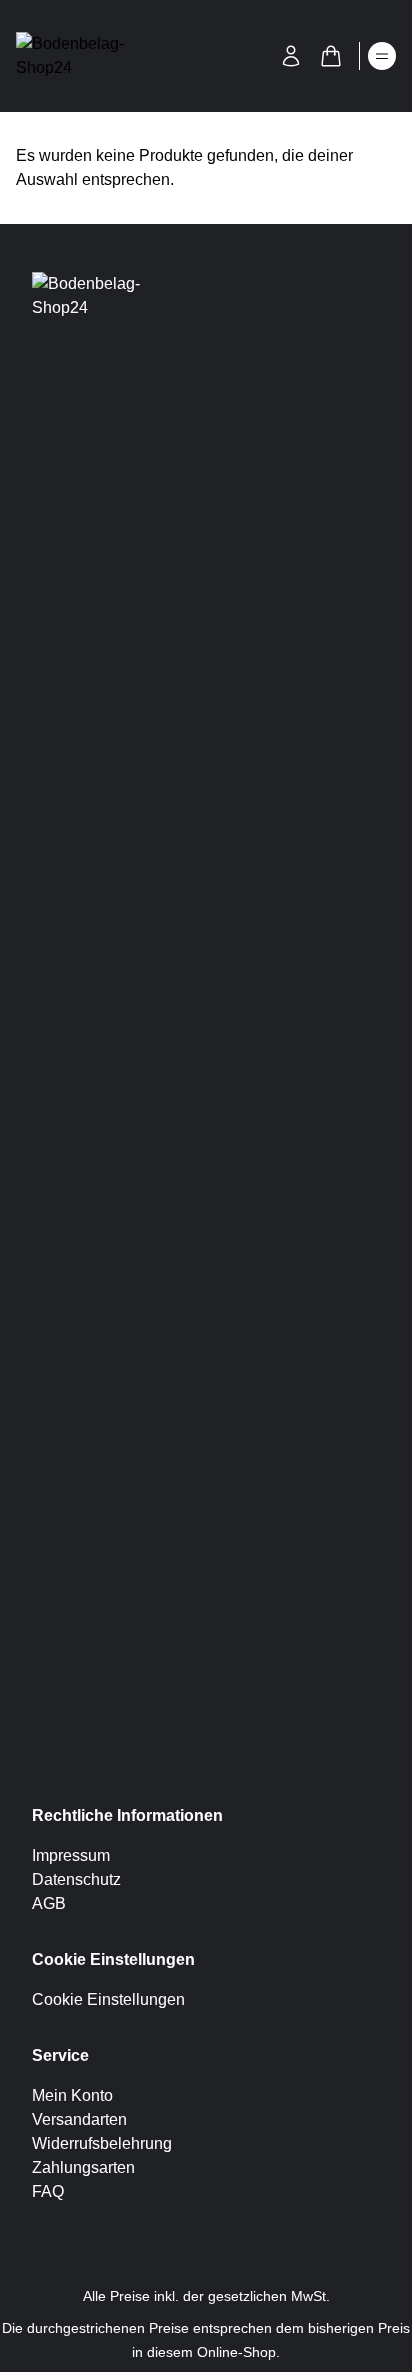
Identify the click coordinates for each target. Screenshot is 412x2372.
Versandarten (79, 2119)
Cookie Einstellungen (108, 1999)
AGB (49, 1903)
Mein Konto (72, 2095)
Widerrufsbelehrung (102, 2143)
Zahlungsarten (83, 2167)
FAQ (48, 2191)
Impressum (71, 1855)
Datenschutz (76, 1879)
